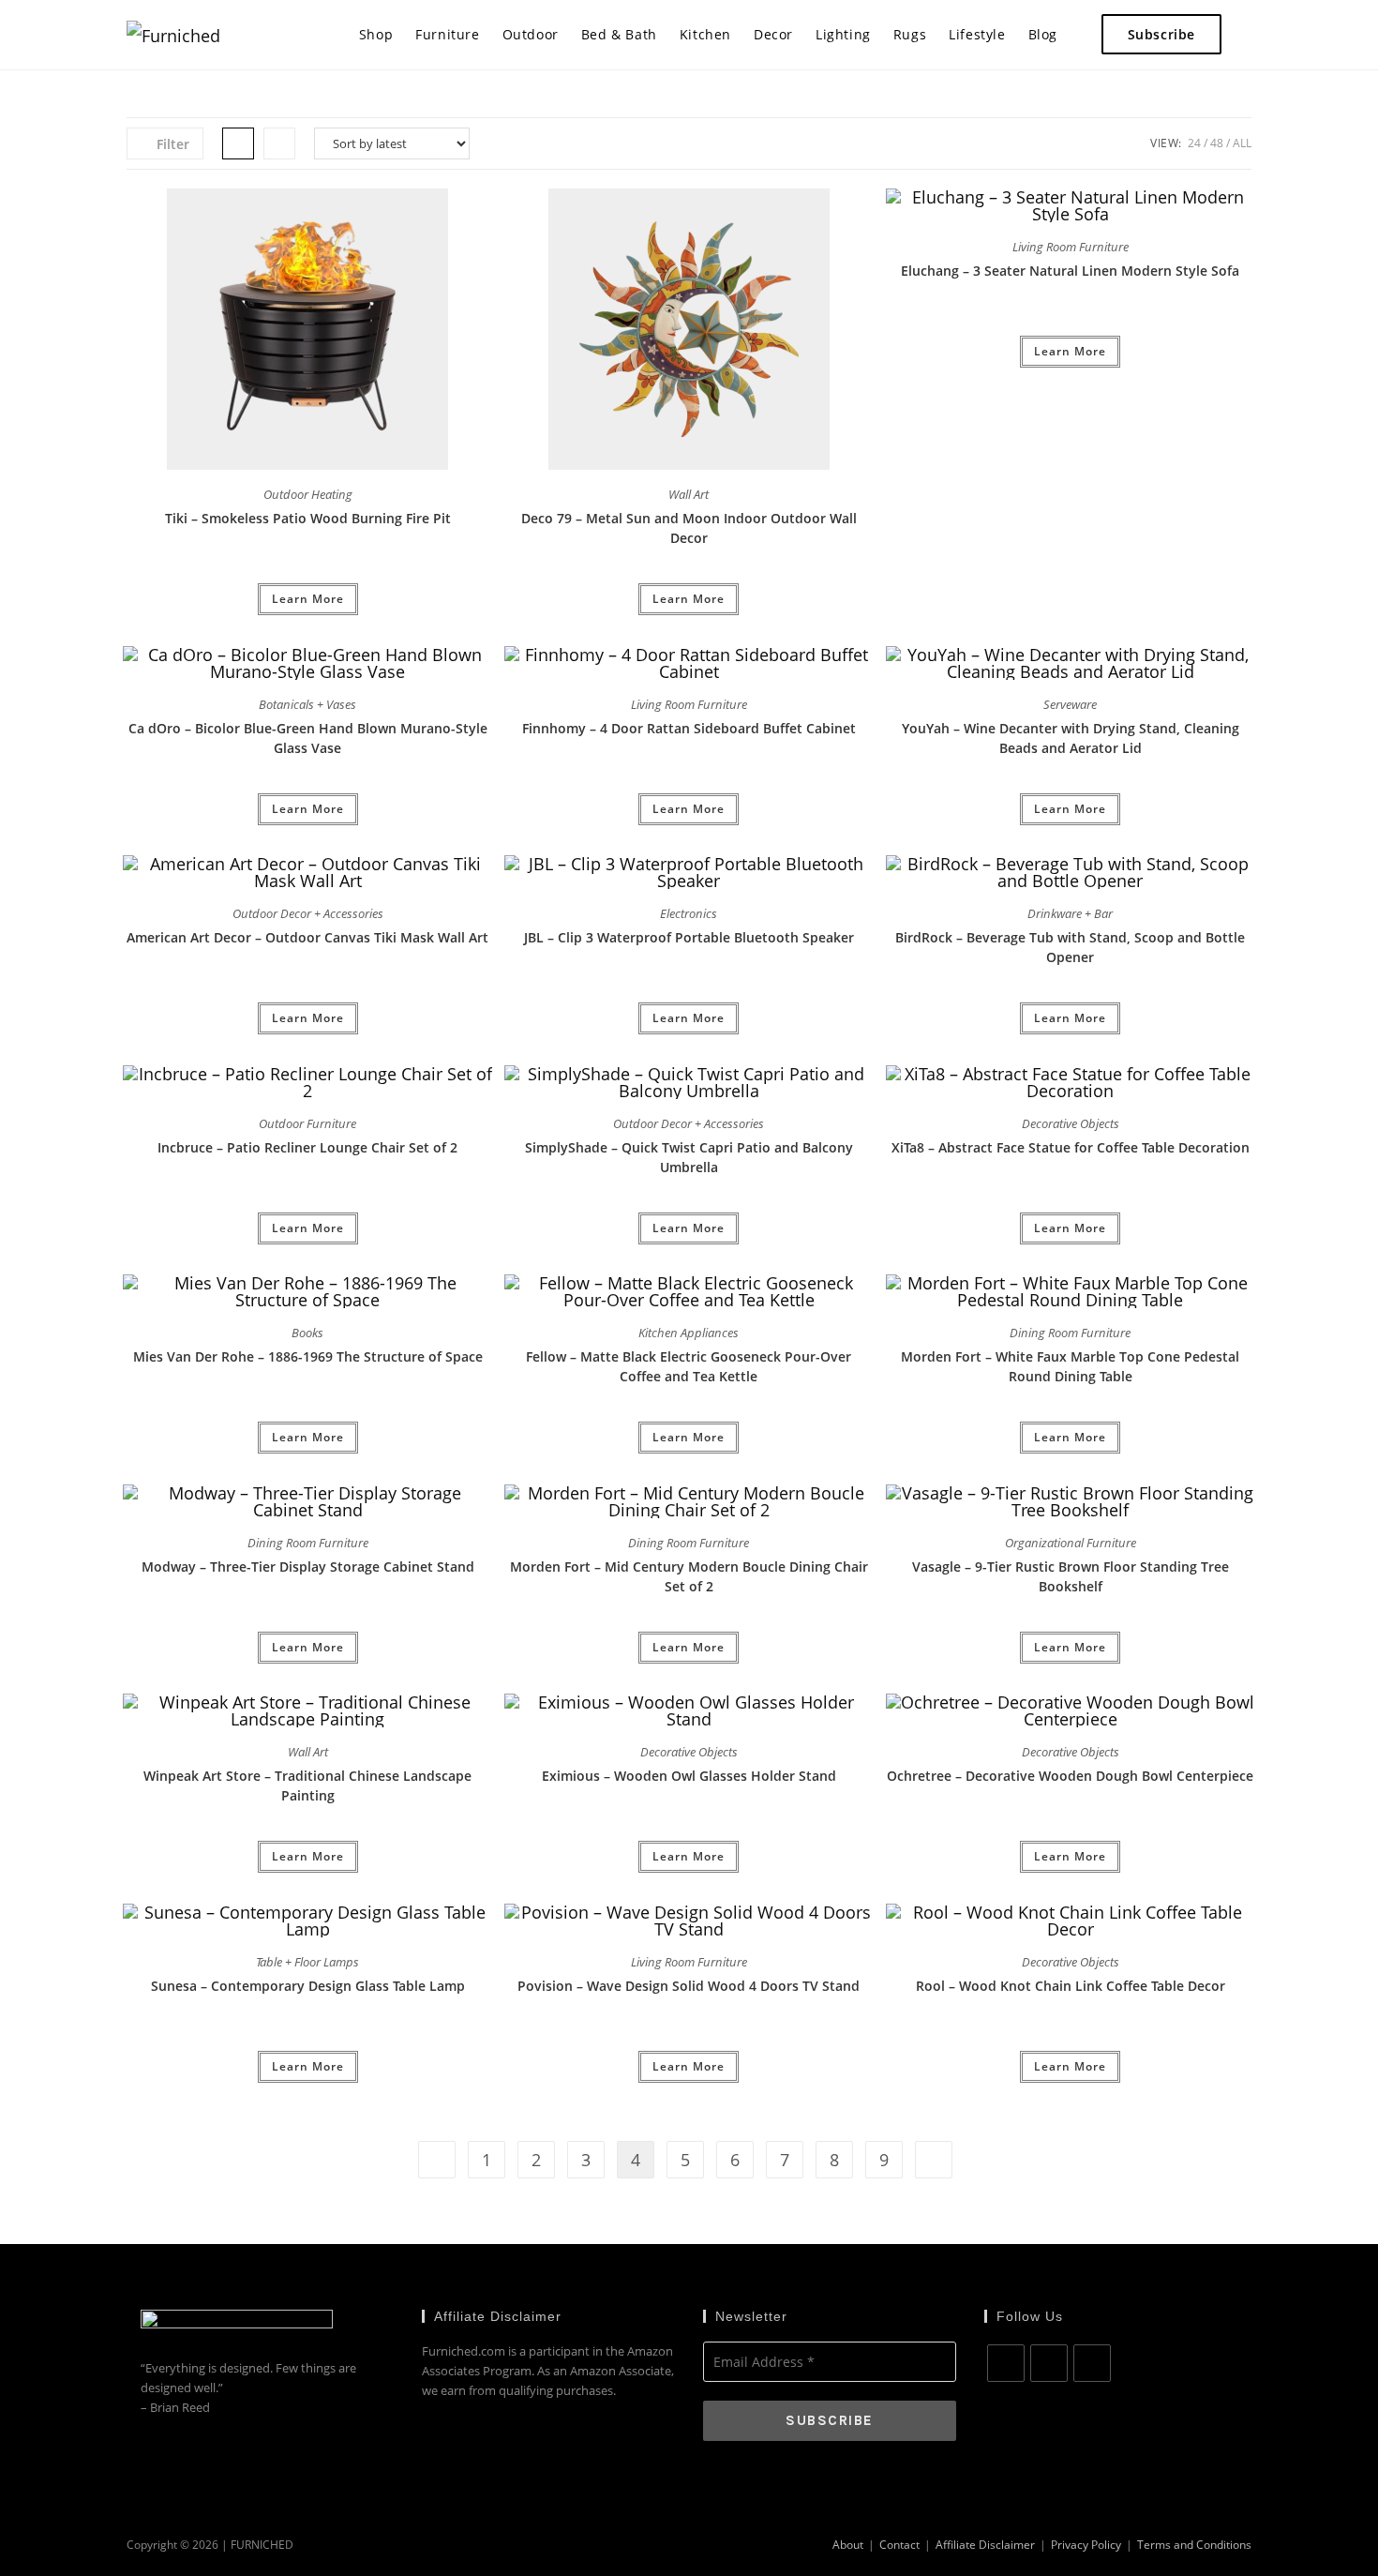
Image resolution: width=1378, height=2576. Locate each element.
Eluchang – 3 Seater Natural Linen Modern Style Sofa (1070, 271)
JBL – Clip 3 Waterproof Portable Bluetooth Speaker (689, 937)
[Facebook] (1006, 2363)
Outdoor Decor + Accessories (308, 913)
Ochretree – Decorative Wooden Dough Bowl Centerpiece (1070, 1776)
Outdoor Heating (308, 494)
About (848, 2545)
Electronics (689, 913)
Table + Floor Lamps (307, 1962)
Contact (899, 2545)
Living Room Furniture (1071, 247)
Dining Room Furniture (1070, 1333)
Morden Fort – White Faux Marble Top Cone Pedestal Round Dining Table (1070, 1366)
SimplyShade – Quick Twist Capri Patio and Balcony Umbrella (689, 1157)
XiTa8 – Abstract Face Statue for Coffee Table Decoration (1071, 1147)
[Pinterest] (1092, 2363)
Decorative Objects (1071, 1123)
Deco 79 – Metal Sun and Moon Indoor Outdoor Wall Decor (689, 528)
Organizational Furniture (1071, 1543)
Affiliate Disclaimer (985, 2545)
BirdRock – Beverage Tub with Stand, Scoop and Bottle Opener (1070, 947)
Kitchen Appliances (689, 1333)
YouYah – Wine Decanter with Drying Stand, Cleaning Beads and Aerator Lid (1071, 738)
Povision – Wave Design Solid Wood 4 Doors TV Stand (689, 1986)
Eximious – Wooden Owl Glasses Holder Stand (689, 1776)
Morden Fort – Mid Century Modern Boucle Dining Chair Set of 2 (689, 1576)
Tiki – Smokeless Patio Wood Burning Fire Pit (308, 518)
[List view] (279, 143)
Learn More (308, 599)
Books (307, 1333)
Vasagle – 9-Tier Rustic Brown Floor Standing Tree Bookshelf (1071, 1576)
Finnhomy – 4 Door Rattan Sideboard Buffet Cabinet (689, 728)
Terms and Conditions (1194, 2545)
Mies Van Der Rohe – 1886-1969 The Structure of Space (308, 1356)
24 (1194, 143)
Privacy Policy (1086, 2545)
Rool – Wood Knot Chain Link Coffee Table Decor (1071, 1986)
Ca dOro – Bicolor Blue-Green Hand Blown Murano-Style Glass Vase (308, 738)
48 (1217, 143)
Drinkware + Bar (1070, 913)
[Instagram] (1049, 2363)
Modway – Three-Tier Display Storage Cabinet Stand (308, 1567)
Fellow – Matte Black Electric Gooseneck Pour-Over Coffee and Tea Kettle (689, 1366)
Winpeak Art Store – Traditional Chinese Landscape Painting (307, 1785)
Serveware (1070, 704)
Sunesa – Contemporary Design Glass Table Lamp (308, 1986)
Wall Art (689, 494)
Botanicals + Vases (307, 704)
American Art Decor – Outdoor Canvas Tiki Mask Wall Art (307, 937)
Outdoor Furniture (307, 1123)
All (1242, 143)
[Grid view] (238, 143)
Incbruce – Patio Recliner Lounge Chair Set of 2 (307, 1147)
